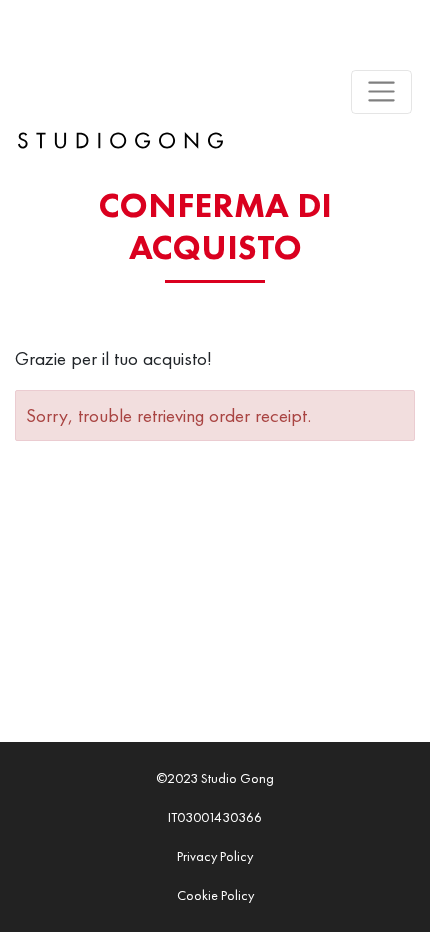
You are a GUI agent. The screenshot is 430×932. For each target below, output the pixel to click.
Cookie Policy (215, 895)
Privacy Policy (215, 856)
